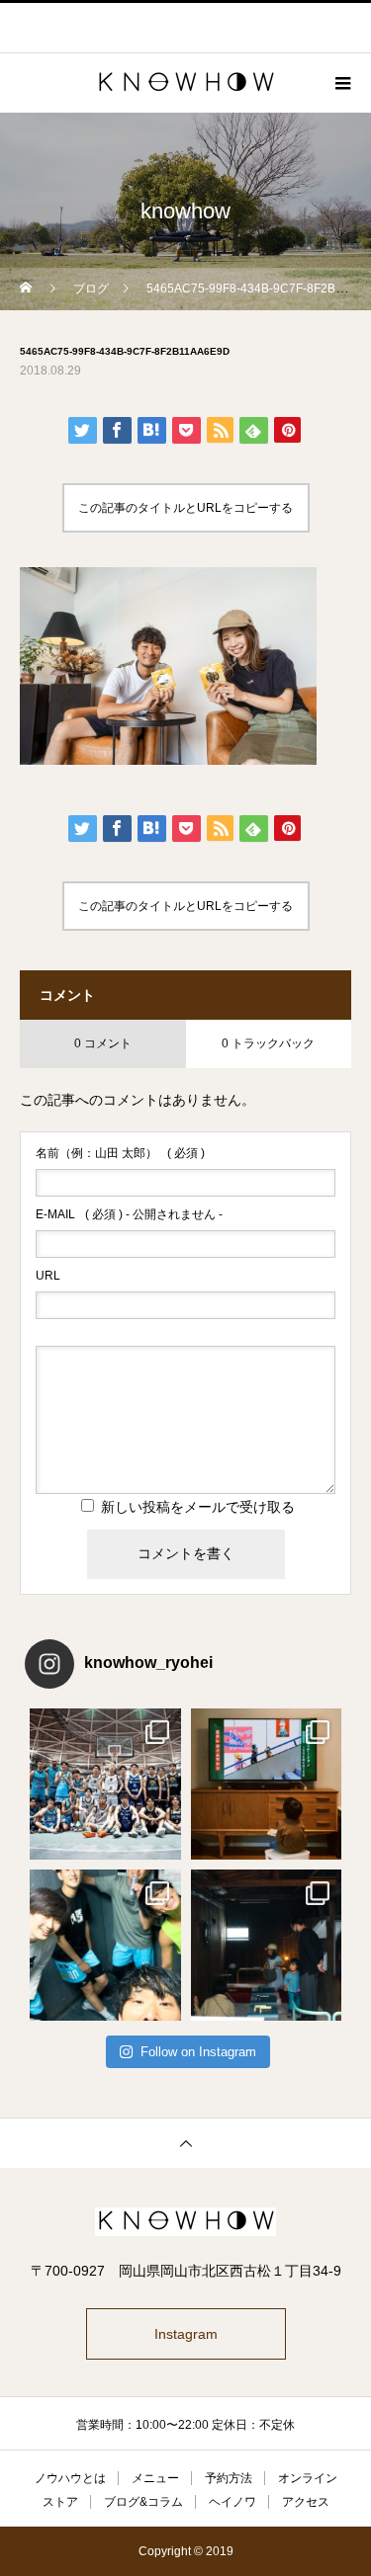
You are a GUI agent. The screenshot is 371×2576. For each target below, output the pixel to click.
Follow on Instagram (198, 2052)
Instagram (186, 2334)
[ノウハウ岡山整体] (185, 2222)
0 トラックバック (268, 1043)
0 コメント (103, 1043)
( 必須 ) (120, 1153)
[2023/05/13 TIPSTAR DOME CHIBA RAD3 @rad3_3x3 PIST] (105, 1784)
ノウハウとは (70, 2478)
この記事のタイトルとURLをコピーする (185, 508)
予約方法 (229, 2478)
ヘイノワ (232, 2502)
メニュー (155, 2478)
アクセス (306, 2502)
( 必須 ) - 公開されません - (129, 1214)
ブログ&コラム (143, 2502)
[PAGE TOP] (185, 2143)
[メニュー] (341, 83)
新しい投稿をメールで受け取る (198, 1507)
